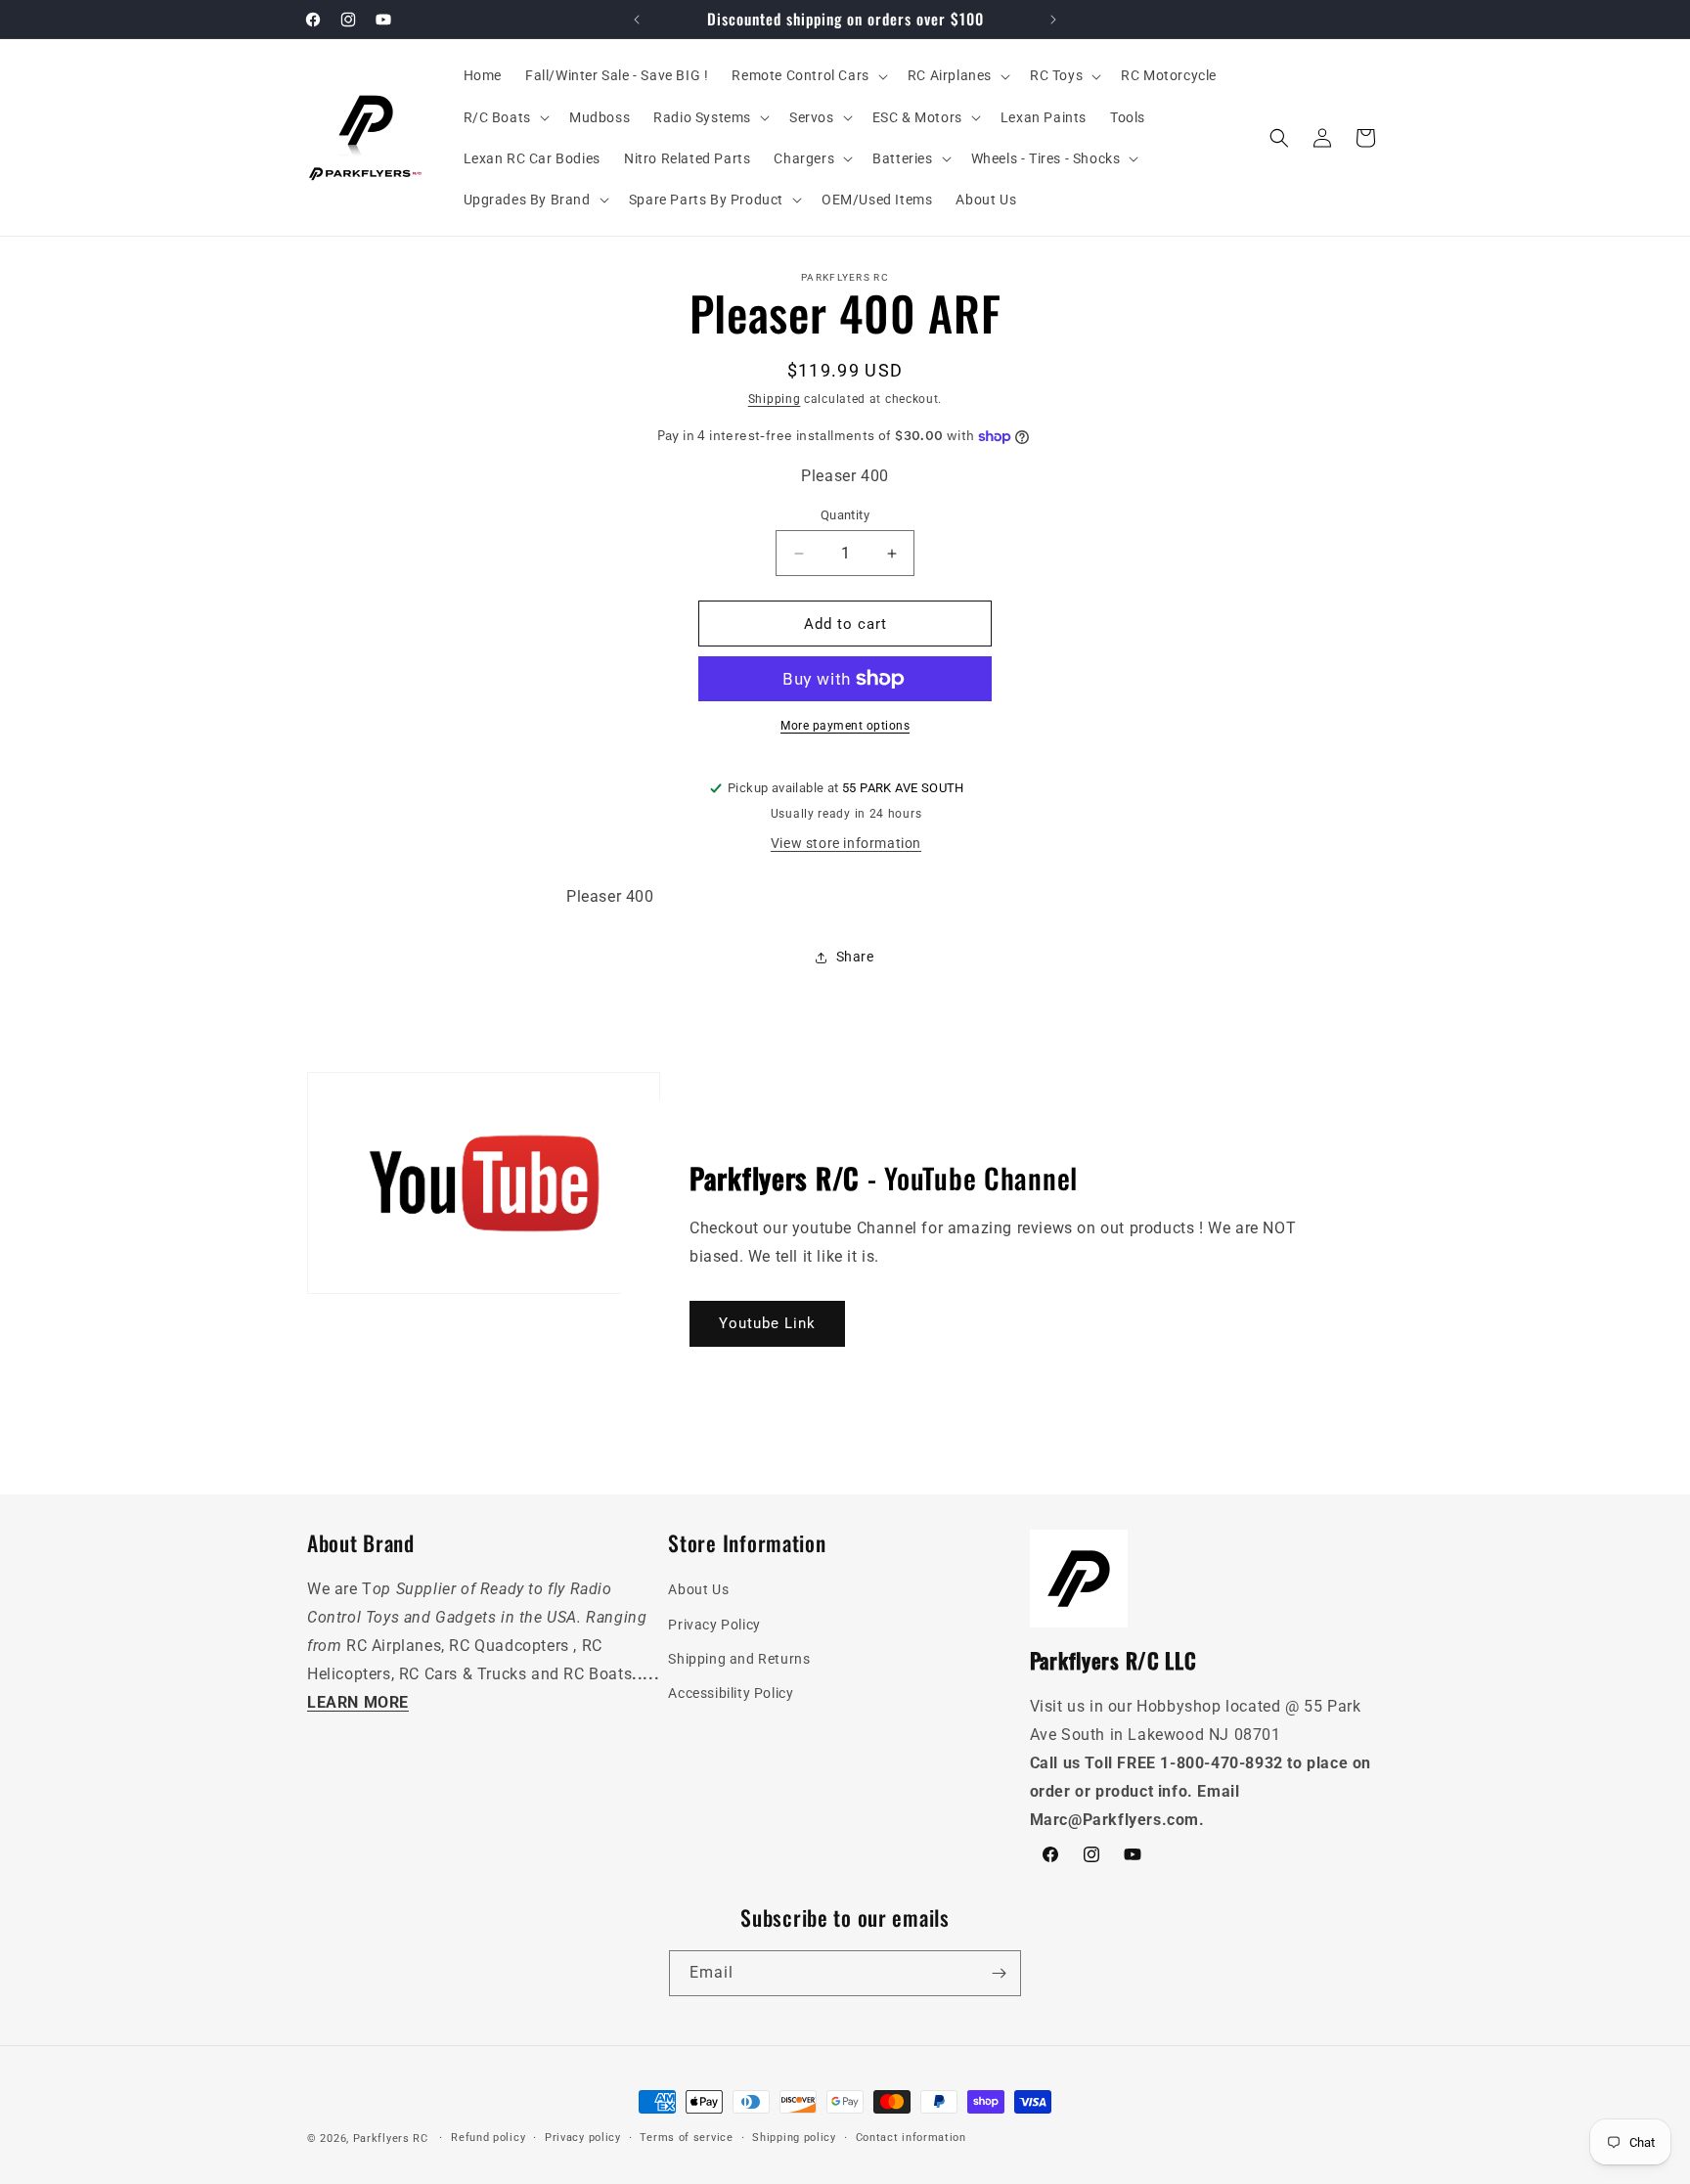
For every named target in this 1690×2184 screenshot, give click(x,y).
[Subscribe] (999, 1973)
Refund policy (488, 2138)
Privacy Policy (714, 1625)
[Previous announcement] (637, 20)
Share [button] (855, 957)
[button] (807, 75)
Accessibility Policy (731, 1693)
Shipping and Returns (739, 1659)
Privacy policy (583, 2138)
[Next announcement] (1053, 20)
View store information (846, 843)
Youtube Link (767, 1323)
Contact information (911, 2138)
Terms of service (686, 2138)
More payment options (845, 726)
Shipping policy (794, 2138)
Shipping (775, 399)
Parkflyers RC (393, 2139)
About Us (698, 1589)
